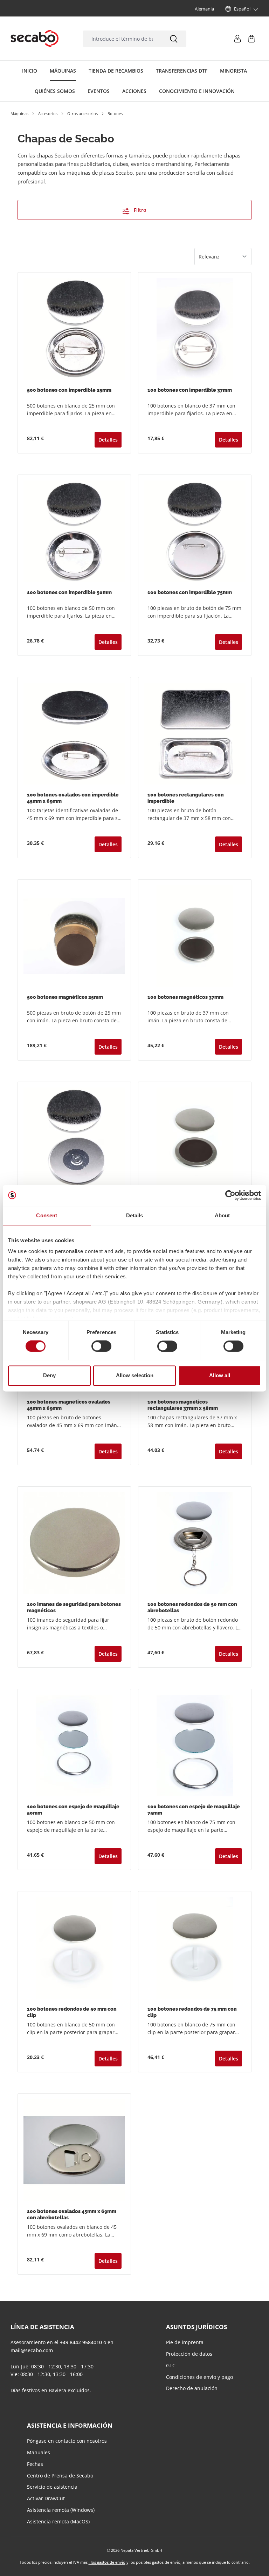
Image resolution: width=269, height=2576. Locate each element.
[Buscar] (174, 39)
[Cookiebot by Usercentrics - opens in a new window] (230, 1195)
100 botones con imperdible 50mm (69, 592)
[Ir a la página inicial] (35, 39)
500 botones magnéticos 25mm (65, 997)
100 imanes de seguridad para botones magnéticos (74, 1608)
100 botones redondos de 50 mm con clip (72, 2012)
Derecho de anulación (192, 2388)
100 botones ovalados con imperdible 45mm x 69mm (73, 798)
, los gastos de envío (107, 2562)
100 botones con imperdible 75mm (190, 592)
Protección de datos (189, 2354)
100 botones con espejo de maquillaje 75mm (194, 1810)
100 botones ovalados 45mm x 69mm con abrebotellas (72, 2215)
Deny (49, 1375)
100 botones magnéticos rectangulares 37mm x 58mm (183, 1405)
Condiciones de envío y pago (199, 2377)
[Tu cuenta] (237, 39)
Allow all (220, 1375)
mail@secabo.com (32, 2350)
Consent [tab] (47, 1215)
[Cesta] (251, 39)
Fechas (35, 2464)
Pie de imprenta (185, 2342)
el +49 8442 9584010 (78, 2342)
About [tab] (222, 1215)
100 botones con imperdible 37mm (190, 390)
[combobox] (122, 39)
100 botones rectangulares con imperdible (186, 798)
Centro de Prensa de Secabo (60, 2476)
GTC (171, 2365)
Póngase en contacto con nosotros (67, 2441)
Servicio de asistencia (52, 2487)
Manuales (39, 2452)
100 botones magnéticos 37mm (185, 997)
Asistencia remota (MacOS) (58, 2521)
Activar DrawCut (46, 2498)
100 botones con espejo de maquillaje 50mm (73, 1810)
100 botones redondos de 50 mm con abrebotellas (192, 1608)
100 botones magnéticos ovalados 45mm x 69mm (69, 1405)
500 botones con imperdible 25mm (69, 390)
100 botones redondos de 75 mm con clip (192, 2012)
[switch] (101, 1346)
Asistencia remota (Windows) (61, 2510)
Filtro (139, 210)
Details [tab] (135, 1215)
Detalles (108, 440)
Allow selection (135, 1375)
